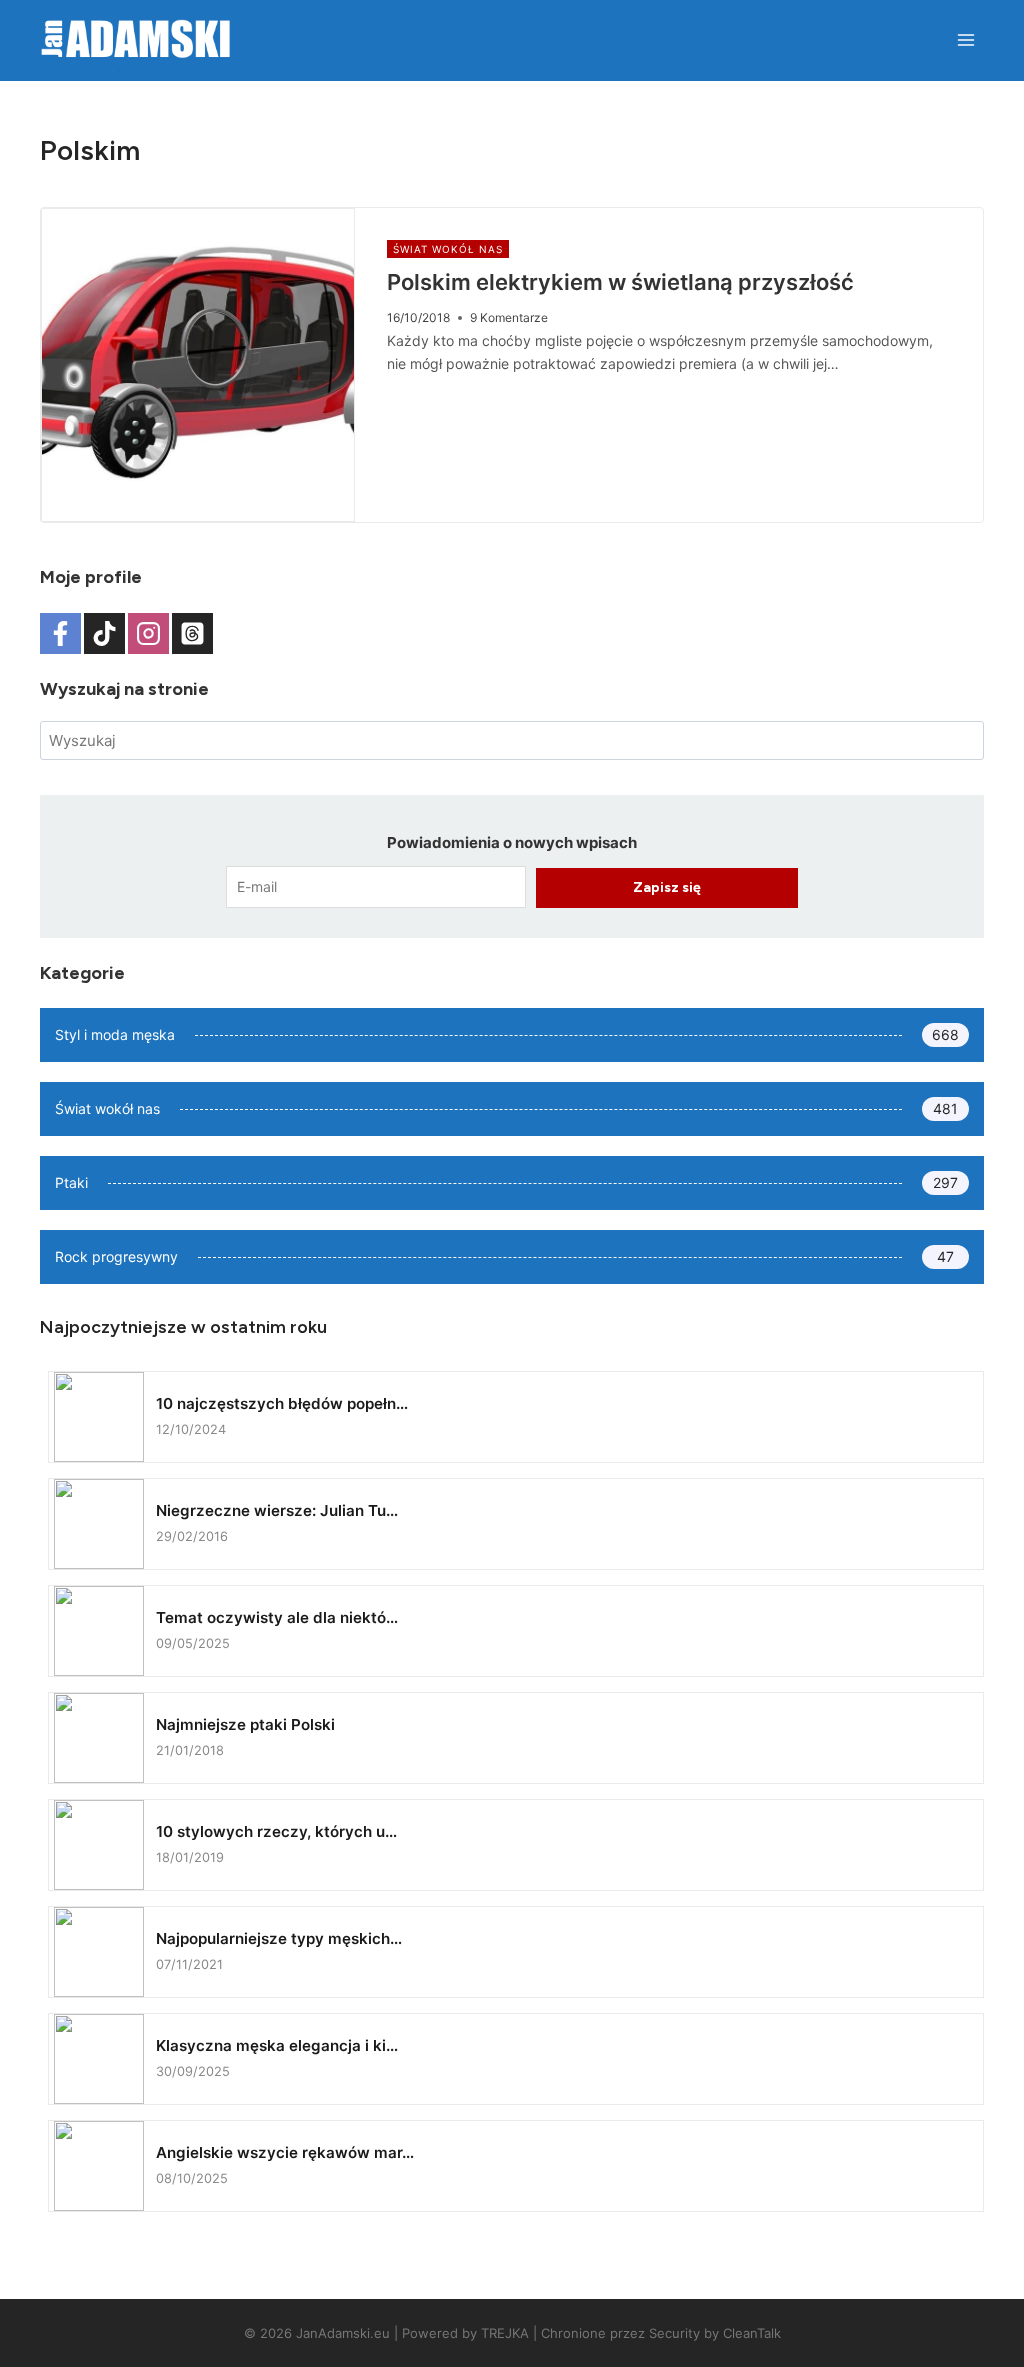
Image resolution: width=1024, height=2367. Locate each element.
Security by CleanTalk (715, 2333)
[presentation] (198, 365)
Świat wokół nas (448, 249)
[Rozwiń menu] (965, 39)
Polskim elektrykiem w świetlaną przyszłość (620, 282)
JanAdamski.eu (343, 2333)
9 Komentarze (509, 317)
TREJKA (505, 2333)
